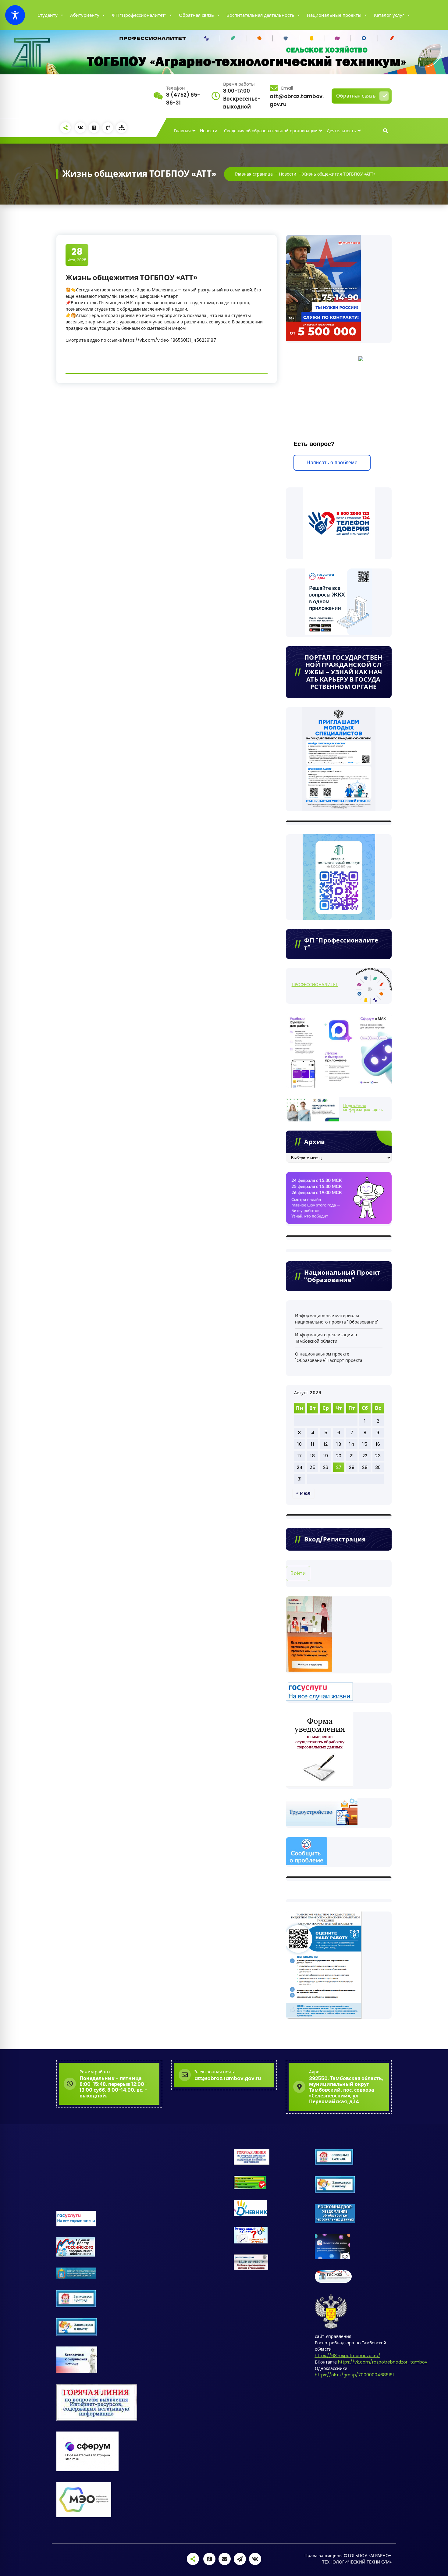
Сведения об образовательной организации (271, 131)
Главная (182, 131)
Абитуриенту (85, 15)
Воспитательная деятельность (260, 15)
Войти (298, 1573)
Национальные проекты (334, 15)
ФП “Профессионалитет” (139, 15)
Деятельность (341, 131)
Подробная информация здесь (363, 1108)
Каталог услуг (389, 15)
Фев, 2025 (77, 255)
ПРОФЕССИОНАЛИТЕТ (315, 985)
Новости (209, 131)
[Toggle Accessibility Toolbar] (15, 15)
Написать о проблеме (332, 463)
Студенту (48, 15)
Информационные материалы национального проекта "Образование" (337, 1319)
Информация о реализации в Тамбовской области (326, 1338)
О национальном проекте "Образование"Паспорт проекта (329, 1357)
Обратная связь (196, 15)
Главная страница (254, 174)
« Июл (303, 1493)
